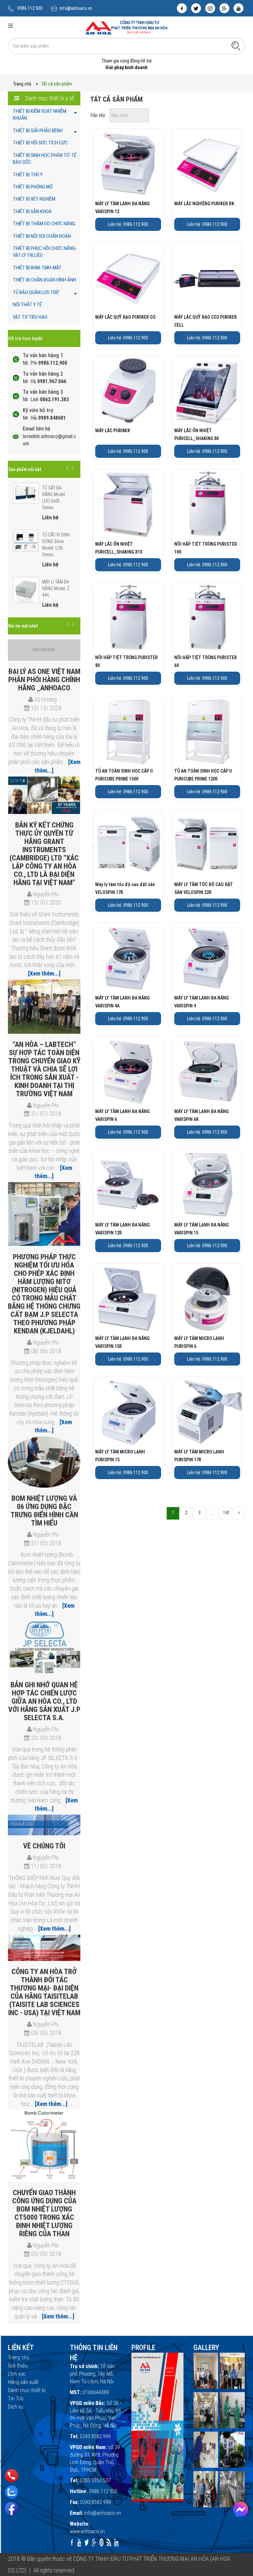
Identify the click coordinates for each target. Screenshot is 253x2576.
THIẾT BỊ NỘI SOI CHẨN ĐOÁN (42, 236)
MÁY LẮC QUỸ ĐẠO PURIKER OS (125, 317)
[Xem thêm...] (44, 973)
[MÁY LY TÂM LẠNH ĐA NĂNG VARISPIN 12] (128, 163)
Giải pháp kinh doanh (126, 67)
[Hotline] (12, 2476)
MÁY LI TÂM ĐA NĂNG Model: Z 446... (56, 588)
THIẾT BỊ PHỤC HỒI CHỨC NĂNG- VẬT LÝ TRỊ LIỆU (45, 252)
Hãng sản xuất (23, 2382)
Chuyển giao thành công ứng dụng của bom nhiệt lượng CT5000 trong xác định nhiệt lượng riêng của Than (44, 2213)
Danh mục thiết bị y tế (49, 98)
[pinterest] (102, 2542)
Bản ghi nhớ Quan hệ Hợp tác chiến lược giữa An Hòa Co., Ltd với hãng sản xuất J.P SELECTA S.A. (44, 1701)
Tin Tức (16, 2399)
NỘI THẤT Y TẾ (27, 305)
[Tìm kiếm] (236, 46)
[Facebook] (12, 2509)
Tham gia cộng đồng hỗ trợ (126, 61)
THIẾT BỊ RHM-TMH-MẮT (37, 268)
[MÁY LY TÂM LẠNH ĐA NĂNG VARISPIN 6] (128, 1071)
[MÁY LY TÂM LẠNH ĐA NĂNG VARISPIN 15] (207, 1185)
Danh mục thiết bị (27, 2390)
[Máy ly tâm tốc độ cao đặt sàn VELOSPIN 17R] (128, 844)
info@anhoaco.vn (76, 8)
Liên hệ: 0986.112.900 (128, 224)
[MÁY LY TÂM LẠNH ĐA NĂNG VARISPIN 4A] (128, 958)
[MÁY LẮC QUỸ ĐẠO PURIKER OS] (128, 277)
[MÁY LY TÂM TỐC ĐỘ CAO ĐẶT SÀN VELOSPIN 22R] (207, 844)
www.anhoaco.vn (87, 2531)
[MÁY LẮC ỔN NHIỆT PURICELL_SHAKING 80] (207, 390)
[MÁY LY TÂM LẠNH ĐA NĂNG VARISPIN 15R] (128, 1298)
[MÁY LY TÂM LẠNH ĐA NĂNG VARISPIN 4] (207, 958)
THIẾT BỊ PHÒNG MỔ (33, 187)
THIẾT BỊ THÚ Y (28, 175)
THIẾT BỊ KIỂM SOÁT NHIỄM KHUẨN (40, 115)
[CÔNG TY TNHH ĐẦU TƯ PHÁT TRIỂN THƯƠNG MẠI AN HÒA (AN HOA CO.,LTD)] (126, 27)
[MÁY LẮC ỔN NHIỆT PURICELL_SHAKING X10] (128, 504)
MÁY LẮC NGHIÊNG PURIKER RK (204, 204)
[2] (239, 1513)
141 (226, 1513)
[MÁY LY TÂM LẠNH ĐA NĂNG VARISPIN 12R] (128, 1185)
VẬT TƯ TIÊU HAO (30, 317)
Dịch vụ (16, 2407)
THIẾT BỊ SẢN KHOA (32, 211)
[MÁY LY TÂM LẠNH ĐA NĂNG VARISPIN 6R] (207, 1071)
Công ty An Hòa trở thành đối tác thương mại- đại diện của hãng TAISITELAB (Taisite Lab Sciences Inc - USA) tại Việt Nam (44, 1992)
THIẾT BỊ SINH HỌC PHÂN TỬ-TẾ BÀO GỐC (45, 159)
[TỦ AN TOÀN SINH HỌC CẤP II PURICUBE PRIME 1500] (128, 731)
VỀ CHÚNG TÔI (44, 1846)
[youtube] (239, 8)
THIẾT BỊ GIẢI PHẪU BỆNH (38, 131)
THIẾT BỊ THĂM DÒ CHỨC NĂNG (44, 224)
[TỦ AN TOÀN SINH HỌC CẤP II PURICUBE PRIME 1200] (207, 731)
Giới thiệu (18, 2366)
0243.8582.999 (95, 2436)
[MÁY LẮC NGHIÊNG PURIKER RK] (207, 163)
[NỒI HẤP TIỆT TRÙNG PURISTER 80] (128, 617)
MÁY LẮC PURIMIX (113, 431)
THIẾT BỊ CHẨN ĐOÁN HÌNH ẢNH (44, 280)
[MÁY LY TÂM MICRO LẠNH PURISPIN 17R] (207, 1412)
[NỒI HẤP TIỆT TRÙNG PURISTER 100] (207, 504)
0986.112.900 (30, 8)
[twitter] (196, 8)
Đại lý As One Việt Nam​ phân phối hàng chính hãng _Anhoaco (44, 680)
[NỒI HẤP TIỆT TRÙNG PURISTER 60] (207, 617)
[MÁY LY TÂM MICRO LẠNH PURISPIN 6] (207, 1298)
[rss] (109, 2542)
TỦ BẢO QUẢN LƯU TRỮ (36, 292)
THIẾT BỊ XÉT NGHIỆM (34, 199)
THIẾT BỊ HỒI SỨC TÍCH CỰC (40, 143)
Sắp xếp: (98, 115)
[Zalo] (12, 2492)
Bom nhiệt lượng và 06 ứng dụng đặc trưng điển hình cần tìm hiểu (44, 1511)
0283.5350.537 (95, 2480)
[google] (224, 8)
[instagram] (210, 8)
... (213, 1513)
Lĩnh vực (17, 2374)
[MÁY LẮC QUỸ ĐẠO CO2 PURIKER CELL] (207, 277)
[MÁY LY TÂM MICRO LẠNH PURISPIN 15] (128, 1412)
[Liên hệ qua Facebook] (241, 2509)
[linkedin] (116, 2542)
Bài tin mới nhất (23, 626)
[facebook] (182, 8)
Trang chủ (22, 84)
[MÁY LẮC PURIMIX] (128, 390)
